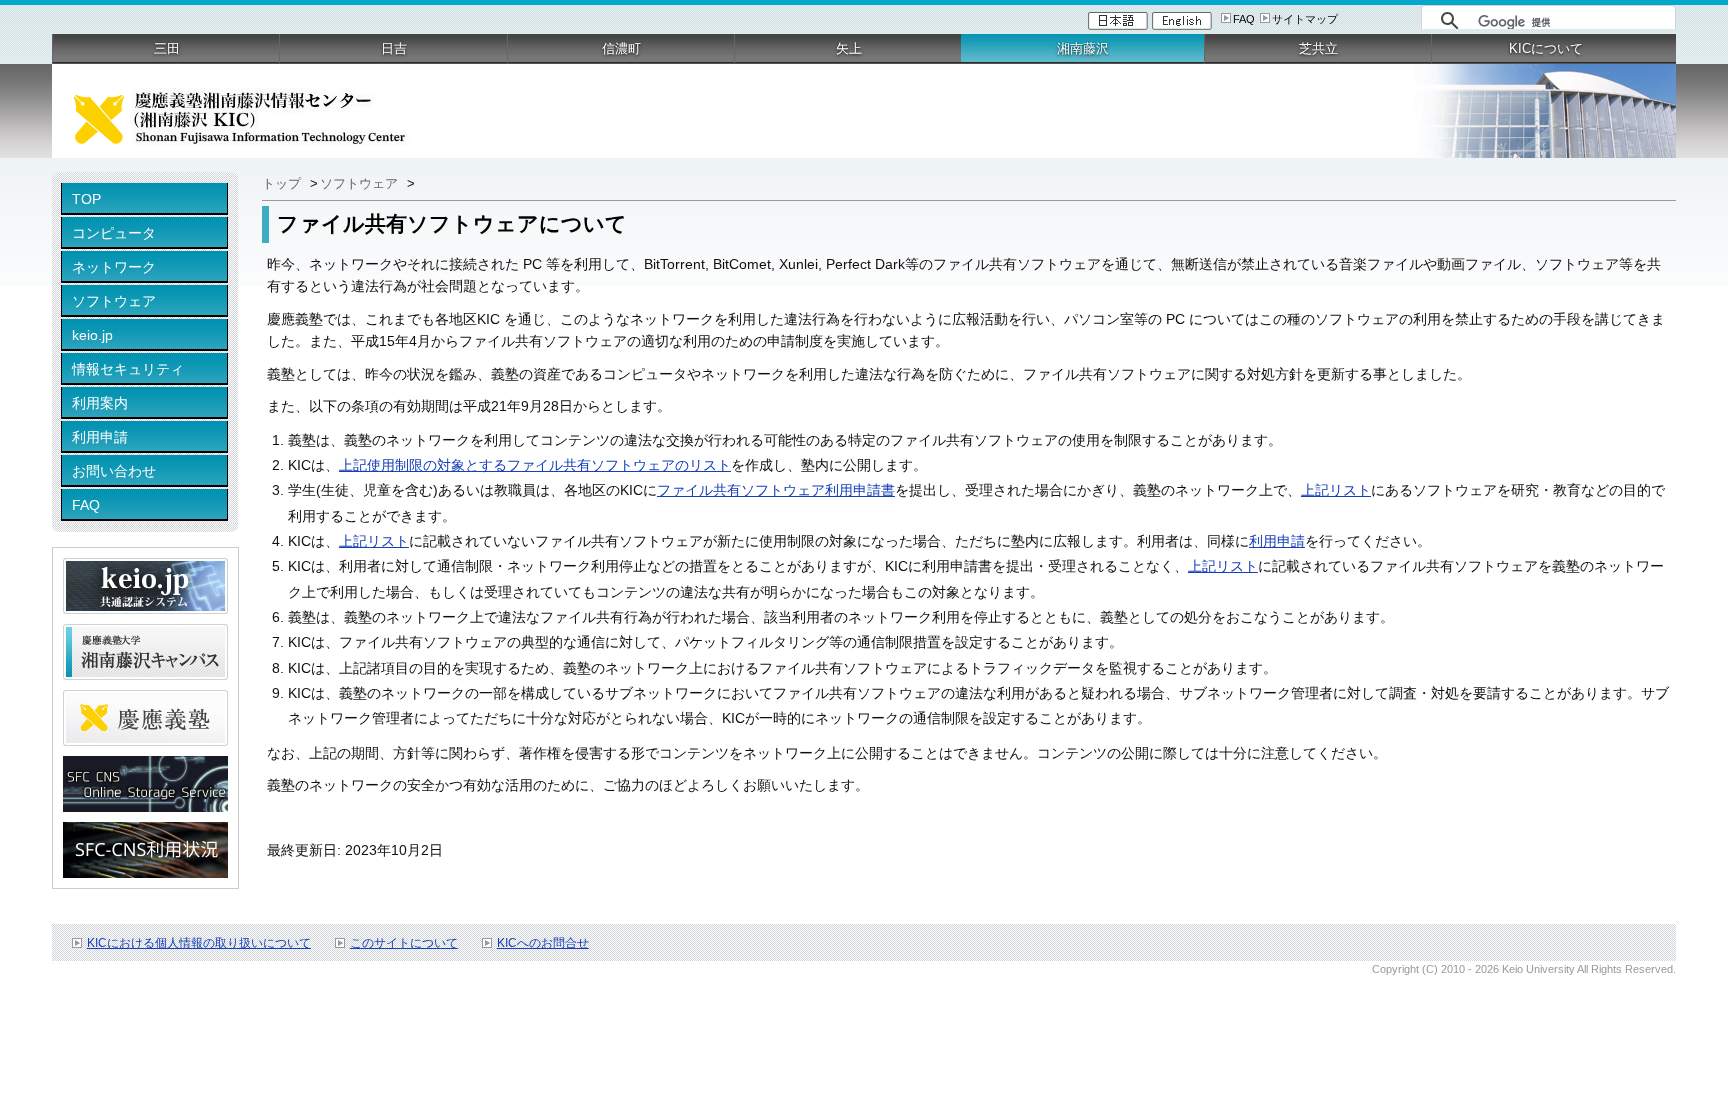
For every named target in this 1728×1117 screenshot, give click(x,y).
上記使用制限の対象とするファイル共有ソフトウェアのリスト (535, 465)
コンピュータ (114, 233)
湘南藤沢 (1083, 48)
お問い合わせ (114, 471)
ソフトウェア (114, 301)
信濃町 (621, 48)
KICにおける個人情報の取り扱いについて (199, 943)
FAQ (1244, 19)
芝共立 (1318, 48)
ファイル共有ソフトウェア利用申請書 (776, 490)
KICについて (1546, 48)
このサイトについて (404, 943)
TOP (86, 199)
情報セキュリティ (128, 369)
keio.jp (92, 335)
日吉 (394, 48)
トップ (283, 183)
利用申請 (100, 437)
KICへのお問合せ (543, 943)
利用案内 (100, 403)
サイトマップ (1305, 19)
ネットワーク (114, 267)
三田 (167, 48)
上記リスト (1336, 490)
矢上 (849, 48)
